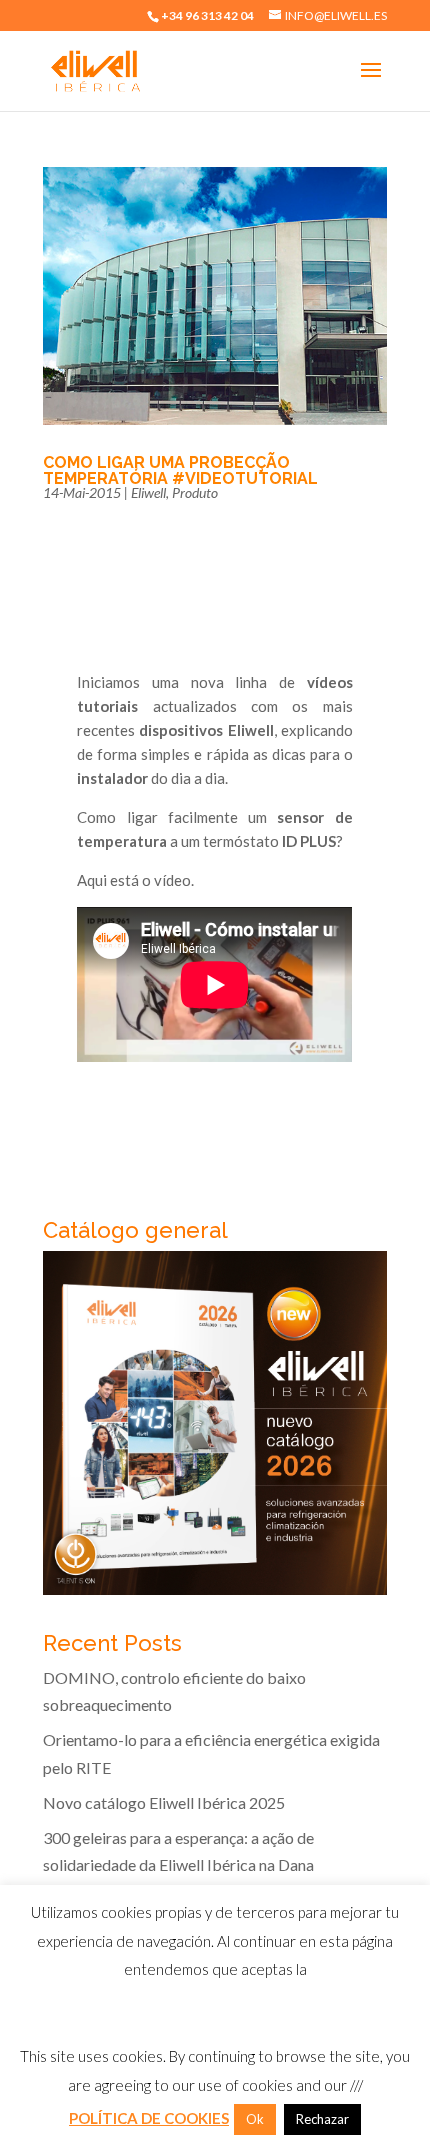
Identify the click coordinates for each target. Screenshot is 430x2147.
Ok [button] (255, 2119)
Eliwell (148, 492)
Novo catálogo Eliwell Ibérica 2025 (164, 1802)
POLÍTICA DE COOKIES (149, 2118)
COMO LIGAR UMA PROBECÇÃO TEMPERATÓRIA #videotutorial (180, 470)
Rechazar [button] (322, 2119)
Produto (195, 492)
